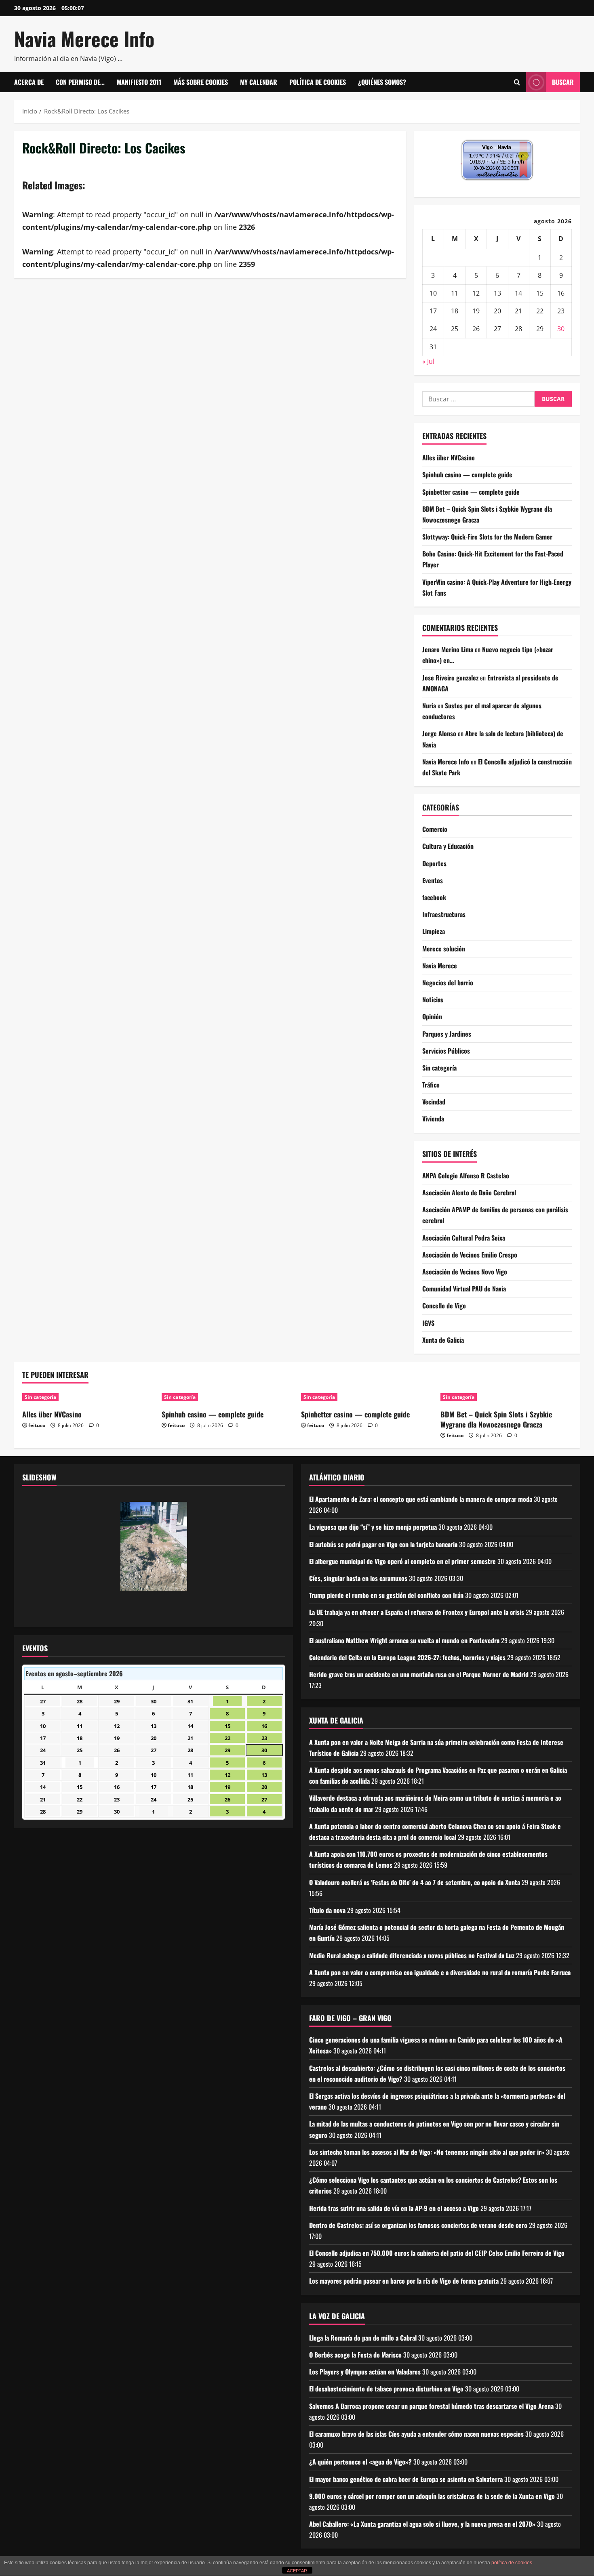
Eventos (433, 880)
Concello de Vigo (444, 1306)
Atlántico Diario (337, 1477)
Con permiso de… (80, 82)
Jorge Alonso (439, 733)
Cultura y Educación (448, 846)
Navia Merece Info (84, 39)
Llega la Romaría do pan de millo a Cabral (363, 2338)
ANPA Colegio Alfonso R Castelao (466, 1176)
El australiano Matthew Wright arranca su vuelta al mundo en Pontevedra (404, 1640)
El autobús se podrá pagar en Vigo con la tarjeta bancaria (383, 1544)
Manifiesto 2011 (139, 82)
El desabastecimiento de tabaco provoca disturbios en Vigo (386, 2389)
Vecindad (434, 1102)
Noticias (433, 999)
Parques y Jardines (447, 1034)
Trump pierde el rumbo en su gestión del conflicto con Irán (386, 1595)
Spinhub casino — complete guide (467, 474)
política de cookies (512, 2563)
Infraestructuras (444, 914)
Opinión (432, 1016)
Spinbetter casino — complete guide (471, 492)
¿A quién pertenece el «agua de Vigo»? (360, 2462)
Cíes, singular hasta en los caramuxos (358, 1578)
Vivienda (433, 1119)
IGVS (428, 1323)
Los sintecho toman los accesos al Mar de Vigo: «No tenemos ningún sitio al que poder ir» (427, 2152)
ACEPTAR (297, 2571)
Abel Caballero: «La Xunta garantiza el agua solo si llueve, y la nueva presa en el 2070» (422, 2524)
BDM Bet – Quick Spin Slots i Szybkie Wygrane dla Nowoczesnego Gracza (496, 1419)
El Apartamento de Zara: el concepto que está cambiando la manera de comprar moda (421, 1499)
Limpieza (434, 931)
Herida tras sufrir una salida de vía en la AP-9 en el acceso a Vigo (394, 2208)
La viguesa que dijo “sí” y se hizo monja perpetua (373, 1527)
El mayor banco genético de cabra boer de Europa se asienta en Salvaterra (406, 2479)
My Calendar (259, 82)
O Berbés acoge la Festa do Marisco (355, 2355)
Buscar (563, 82)
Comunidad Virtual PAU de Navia (464, 1289)
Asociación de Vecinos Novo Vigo (465, 1272)
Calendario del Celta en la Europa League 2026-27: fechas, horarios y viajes (407, 1657)
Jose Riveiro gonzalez (450, 678)
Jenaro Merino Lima (448, 649)
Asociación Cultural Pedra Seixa (464, 1238)
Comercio (435, 829)
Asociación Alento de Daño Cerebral (469, 1192)
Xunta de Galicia (443, 1340)
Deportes (434, 863)
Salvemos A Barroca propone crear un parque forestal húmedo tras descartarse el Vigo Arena (431, 2406)
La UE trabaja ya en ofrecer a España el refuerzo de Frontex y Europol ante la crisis (417, 1612)
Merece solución (444, 949)
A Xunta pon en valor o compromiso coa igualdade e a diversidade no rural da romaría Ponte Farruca (440, 1972)
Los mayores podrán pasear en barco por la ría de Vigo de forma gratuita (404, 2281)
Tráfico (431, 1085)
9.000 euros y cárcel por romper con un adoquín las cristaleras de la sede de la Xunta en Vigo (432, 2496)
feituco (37, 1425)
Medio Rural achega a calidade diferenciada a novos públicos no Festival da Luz (412, 1955)
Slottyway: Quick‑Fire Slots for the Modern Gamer (487, 537)
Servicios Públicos (446, 1051)
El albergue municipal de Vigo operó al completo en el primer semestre (402, 1561)
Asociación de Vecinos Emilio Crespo (470, 1255)
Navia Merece (440, 966)
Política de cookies (318, 82)
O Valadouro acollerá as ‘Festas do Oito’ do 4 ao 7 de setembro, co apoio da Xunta (415, 1882)
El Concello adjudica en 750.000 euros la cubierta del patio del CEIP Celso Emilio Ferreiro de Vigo (437, 2253)
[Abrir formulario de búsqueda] (517, 82)
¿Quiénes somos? (382, 82)
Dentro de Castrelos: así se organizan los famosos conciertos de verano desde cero (418, 2225)
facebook (434, 897)
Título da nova (327, 1910)
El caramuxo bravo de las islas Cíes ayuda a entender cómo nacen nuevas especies (416, 2434)
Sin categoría (439, 1068)
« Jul (428, 361)
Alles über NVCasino (449, 458)
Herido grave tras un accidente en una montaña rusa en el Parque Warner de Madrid (419, 1674)
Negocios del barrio (448, 983)
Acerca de (29, 82)
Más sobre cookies (201, 82)
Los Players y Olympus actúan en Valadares (365, 2372)
